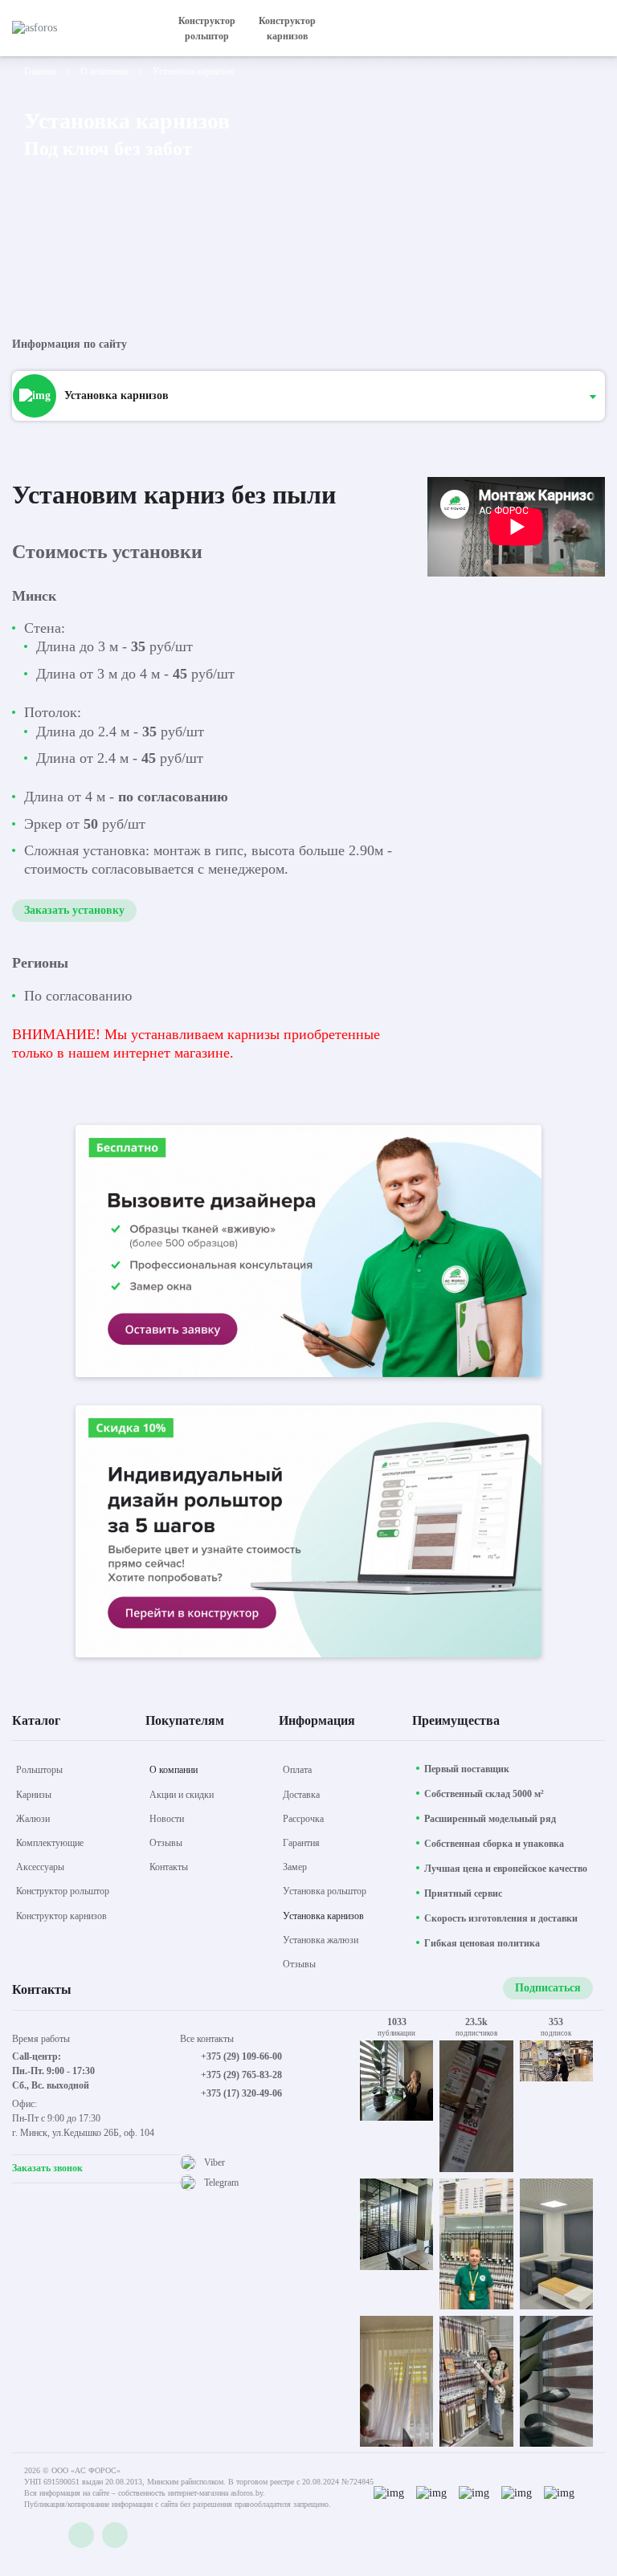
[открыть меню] (595, 28)
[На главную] (80, 28)
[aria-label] (308, 1253)
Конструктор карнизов (287, 29)
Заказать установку (74, 910)
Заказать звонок (47, 2168)
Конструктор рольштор (207, 29)
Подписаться (548, 1988)
